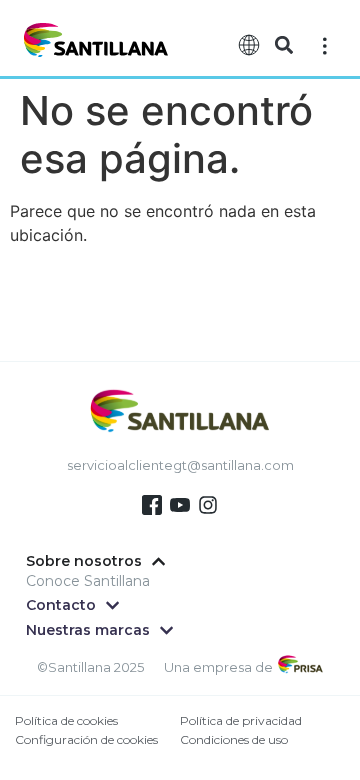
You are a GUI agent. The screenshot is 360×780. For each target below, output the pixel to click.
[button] (283, 45)
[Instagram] (208, 505)
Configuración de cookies (86, 739)
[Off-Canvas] (325, 44)
